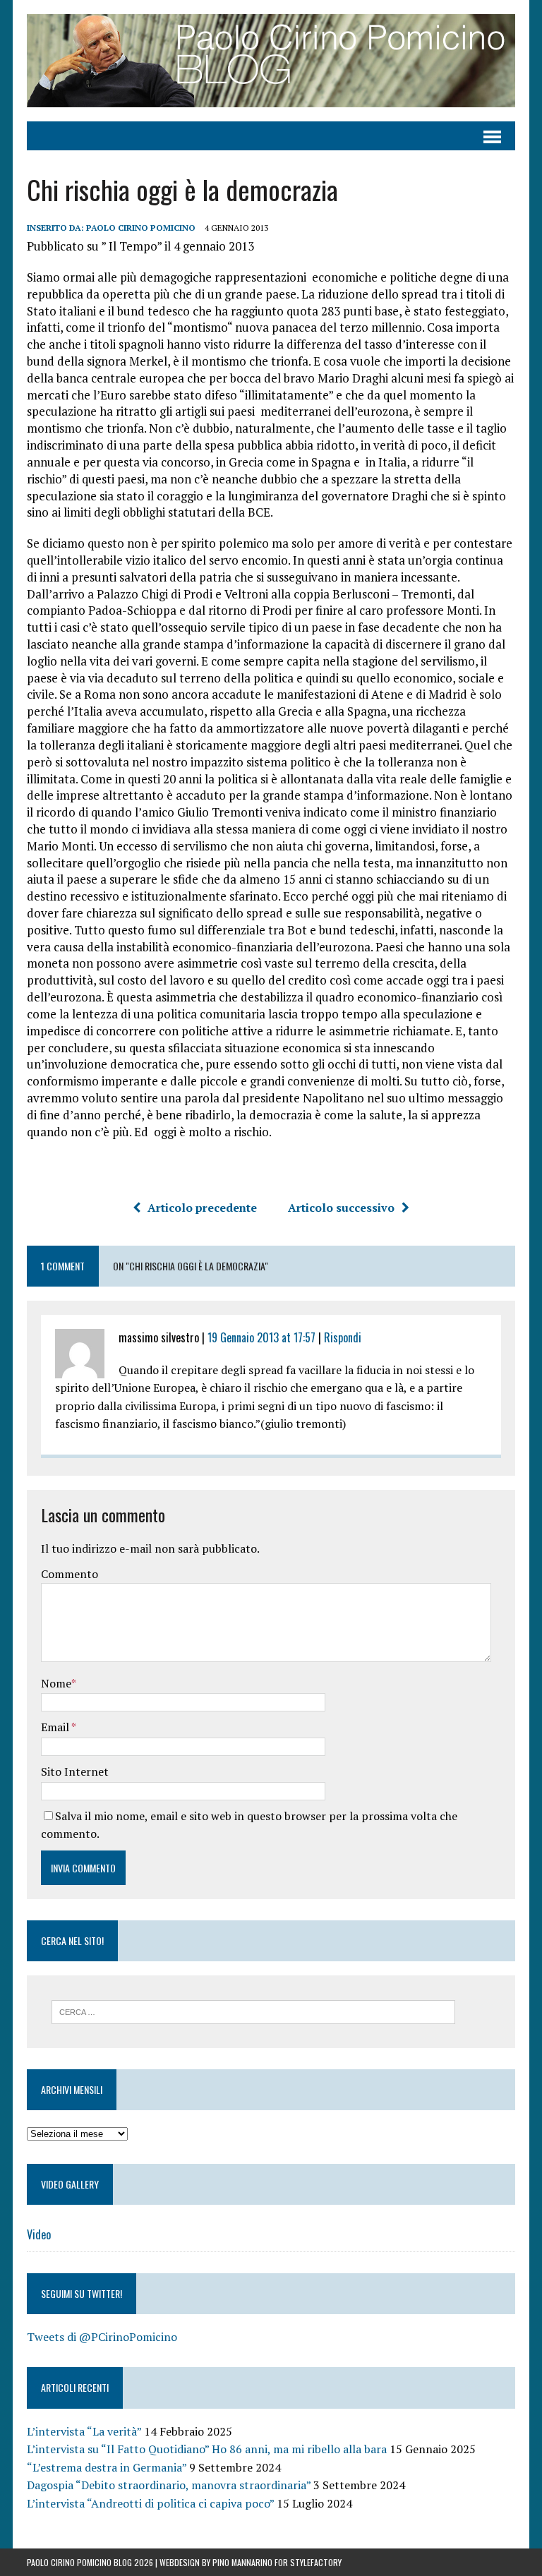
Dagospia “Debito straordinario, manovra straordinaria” (169, 2485)
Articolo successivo (341, 1208)
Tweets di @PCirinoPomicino (102, 2337)
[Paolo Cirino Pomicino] (271, 61)
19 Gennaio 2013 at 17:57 (261, 1337)
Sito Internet (75, 1771)
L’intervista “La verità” (84, 2431)
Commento (70, 1574)
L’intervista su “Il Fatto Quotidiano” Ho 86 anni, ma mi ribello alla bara (207, 2449)
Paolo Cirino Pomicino (141, 228)
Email (56, 1727)
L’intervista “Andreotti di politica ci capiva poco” (150, 2503)
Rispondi (343, 1337)
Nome (56, 1683)
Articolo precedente (202, 1208)
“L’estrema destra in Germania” (107, 2467)
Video (39, 2234)
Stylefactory (316, 2562)
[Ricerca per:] (253, 2011)
